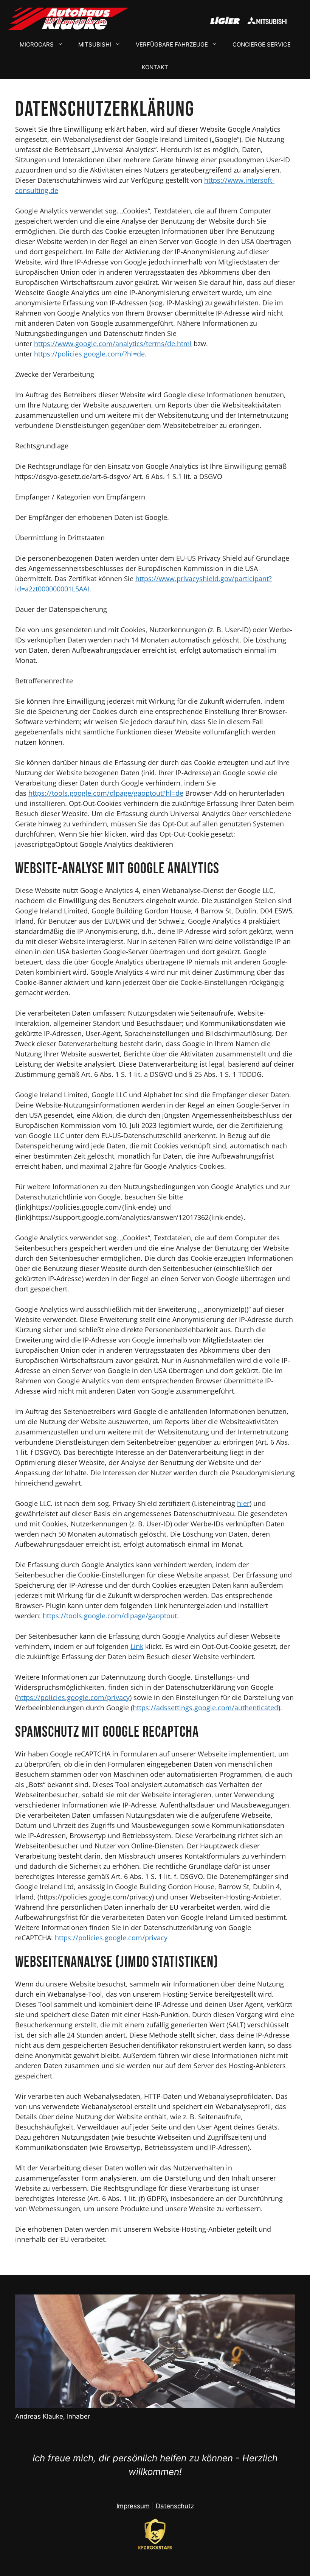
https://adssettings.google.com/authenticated (205, 1708)
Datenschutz (175, 2506)
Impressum (133, 2506)
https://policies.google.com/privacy (73, 1697)
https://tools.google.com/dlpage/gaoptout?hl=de (106, 793)
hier (243, 1503)
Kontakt (155, 67)
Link (137, 1646)
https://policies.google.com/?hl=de (89, 354)
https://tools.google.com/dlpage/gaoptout (110, 1616)
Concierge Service (262, 44)
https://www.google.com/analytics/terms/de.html (113, 344)
